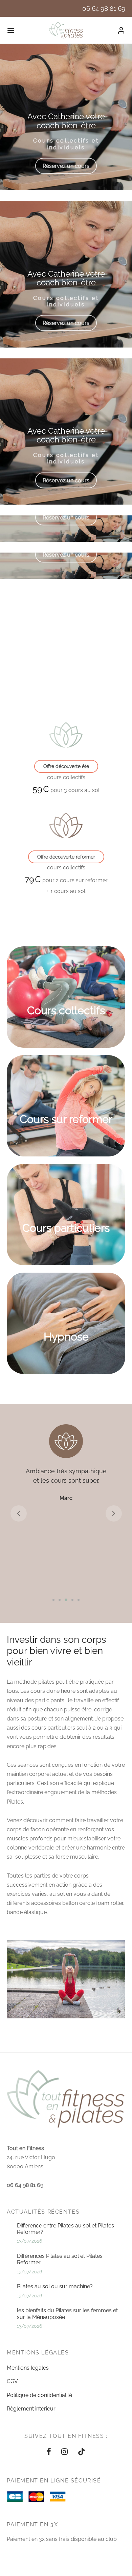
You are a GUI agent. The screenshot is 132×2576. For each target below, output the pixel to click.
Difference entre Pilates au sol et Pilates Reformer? (65, 2229)
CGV (12, 2381)
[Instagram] (64, 2452)
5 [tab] (79, 1600)
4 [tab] (72, 1600)
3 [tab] (66, 1600)
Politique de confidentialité (39, 2395)
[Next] (120, 626)
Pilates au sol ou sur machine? (55, 2286)
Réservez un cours (66, 166)
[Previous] (12, 626)
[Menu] (11, 30)
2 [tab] (60, 1600)
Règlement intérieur (31, 2409)
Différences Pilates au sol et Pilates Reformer (60, 2259)
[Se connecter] (121, 30)
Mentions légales (28, 2368)
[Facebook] (49, 2452)
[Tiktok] (82, 2452)
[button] (66, 766)
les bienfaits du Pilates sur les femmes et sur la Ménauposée (67, 2314)
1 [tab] (53, 1600)
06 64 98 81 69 (104, 8)
